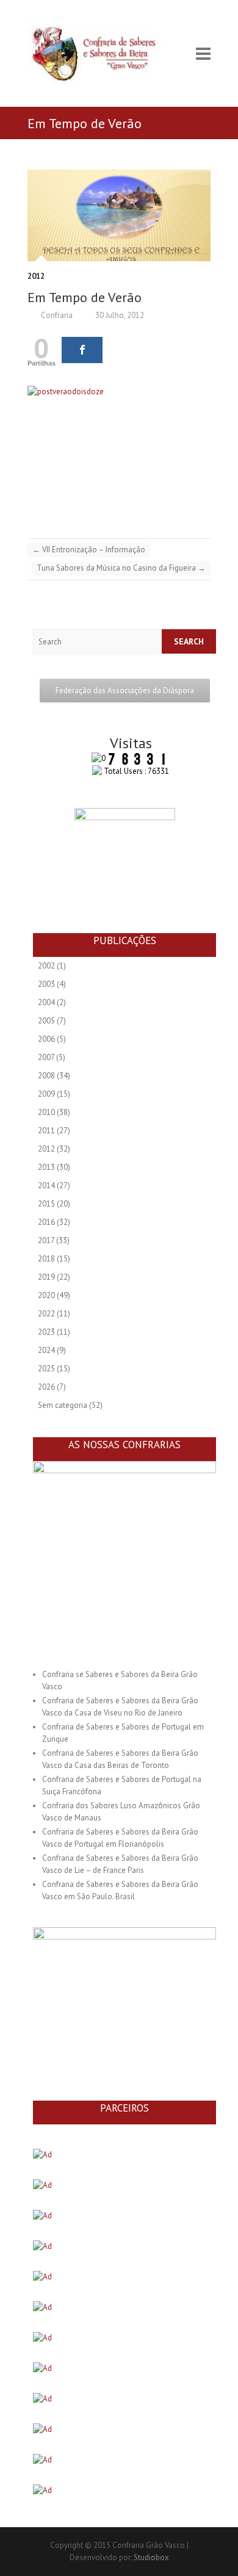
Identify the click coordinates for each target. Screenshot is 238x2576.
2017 (46, 1240)
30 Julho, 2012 (119, 315)
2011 (46, 1131)
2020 (46, 1295)
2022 (46, 1314)
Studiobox (151, 2557)
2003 (46, 984)
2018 (46, 1259)
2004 (46, 1002)
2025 (46, 1369)
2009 (46, 1094)
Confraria (56, 315)
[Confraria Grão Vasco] (104, 53)
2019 (46, 1277)
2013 (46, 1167)
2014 (46, 1185)
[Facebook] (82, 350)
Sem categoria (63, 1405)
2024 (46, 1350)
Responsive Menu (203, 53)
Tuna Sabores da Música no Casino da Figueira (121, 568)
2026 (46, 1387)
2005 (46, 1021)
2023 (46, 1332)
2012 (36, 276)
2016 (46, 1222)
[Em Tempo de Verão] (119, 215)
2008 (46, 1076)
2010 (46, 1112)
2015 (46, 1204)
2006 (46, 1039)
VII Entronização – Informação (89, 550)
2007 (46, 1057)
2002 (46, 966)
